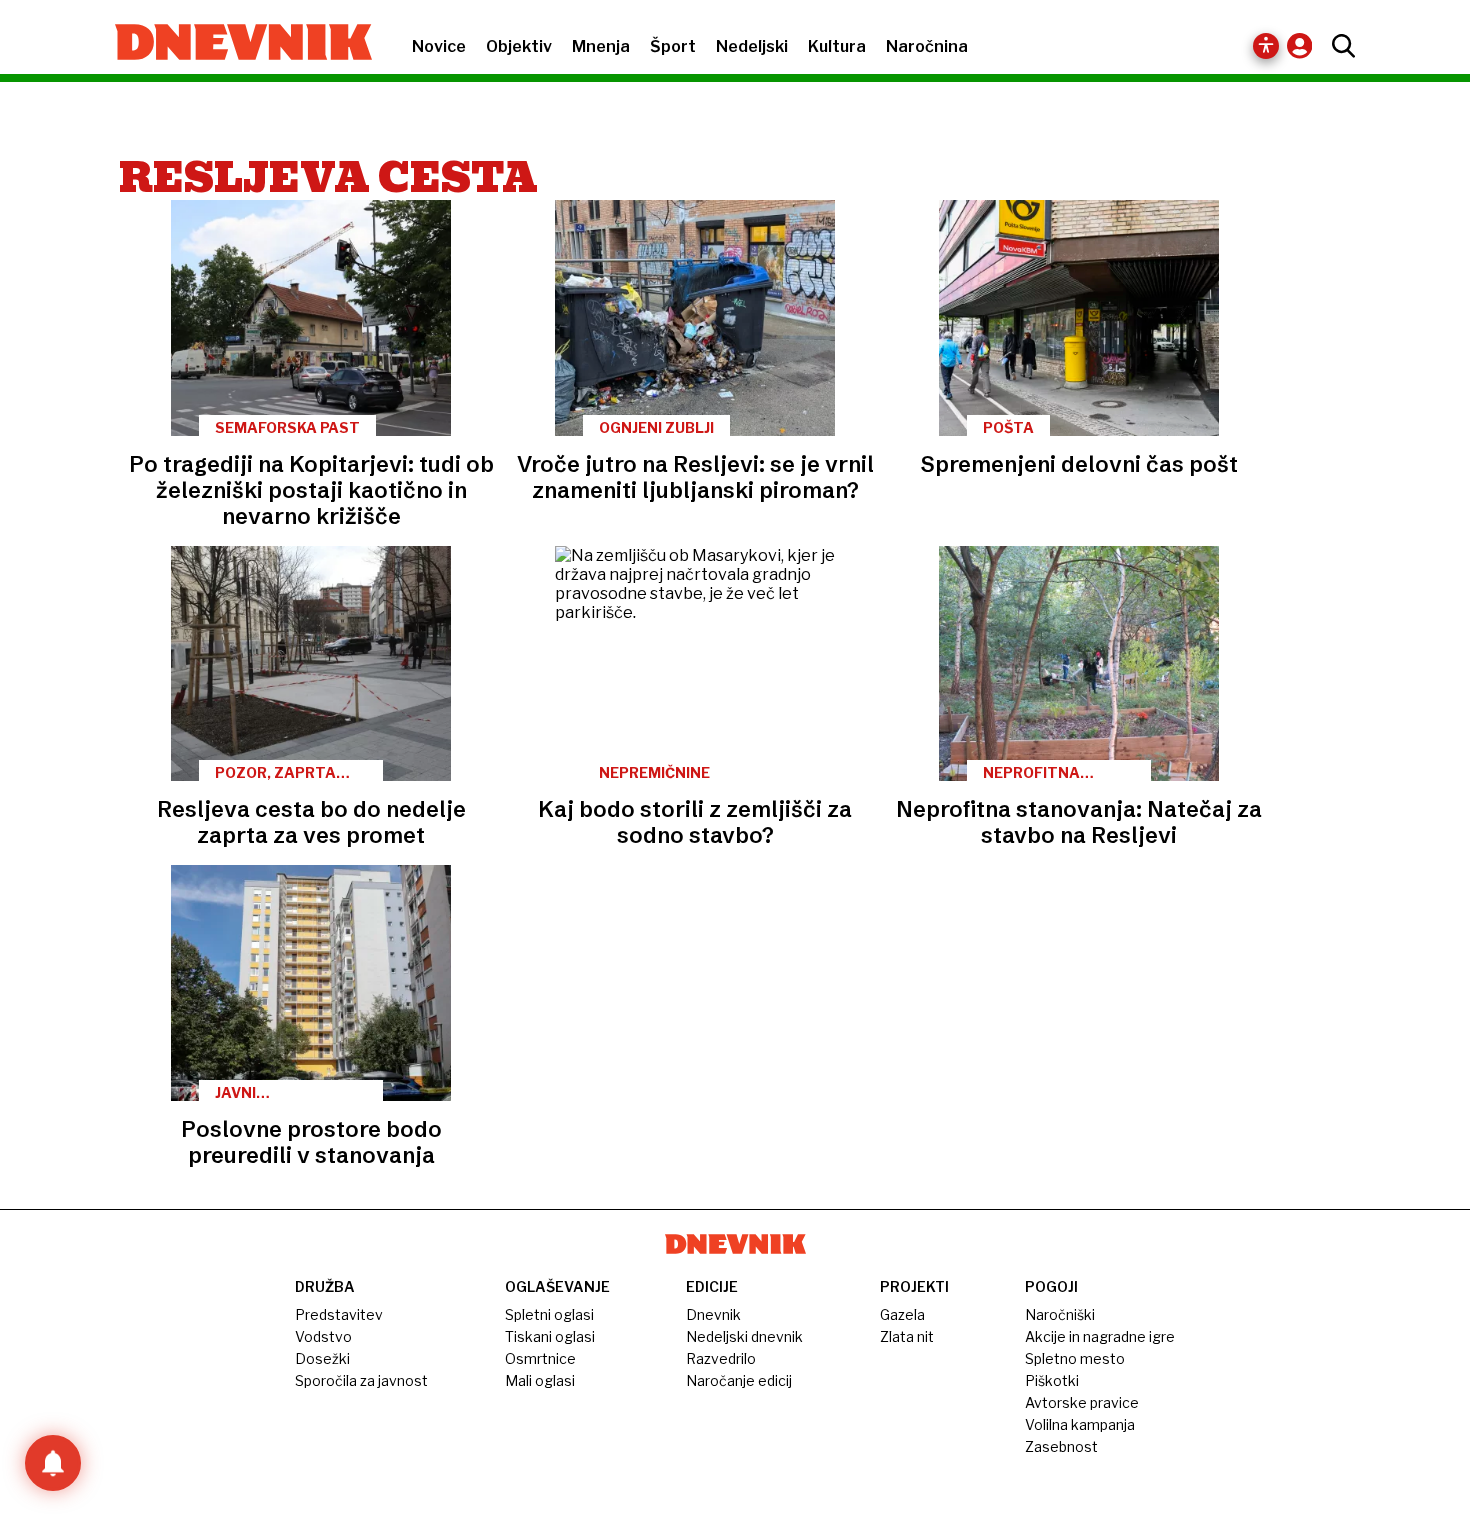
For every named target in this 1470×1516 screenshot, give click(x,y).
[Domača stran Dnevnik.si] (233, 44)
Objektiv (519, 46)
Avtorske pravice (1082, 1402)
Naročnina (927, 46)
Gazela (902, 1314)
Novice (439, 46)
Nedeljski (752, 46)
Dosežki (322, 1358)
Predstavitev (339, 1314)
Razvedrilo (721, 1358)
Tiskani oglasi (550, 1336)
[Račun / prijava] (1304, 45)
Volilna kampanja (1080, 1424)
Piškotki (1052, 1380)
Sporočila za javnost (361, 1380)
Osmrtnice (540, 1358)
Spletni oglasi (549, 1314)
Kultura (837, 46)
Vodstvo (323, 1336)
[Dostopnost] (1266, 46)
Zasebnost (1061, 1446)
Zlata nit (907, 1336)
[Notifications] (53, 1463)
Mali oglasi (540, 1380)
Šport (673, 46)
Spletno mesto (1075, 1358)
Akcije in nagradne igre (1100, 1336)
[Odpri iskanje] (1338, 46)
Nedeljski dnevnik (744, 1336)
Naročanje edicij (739, 1380)
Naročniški (1060, 1314)
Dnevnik (713, 1314)
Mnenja (601, 46)
